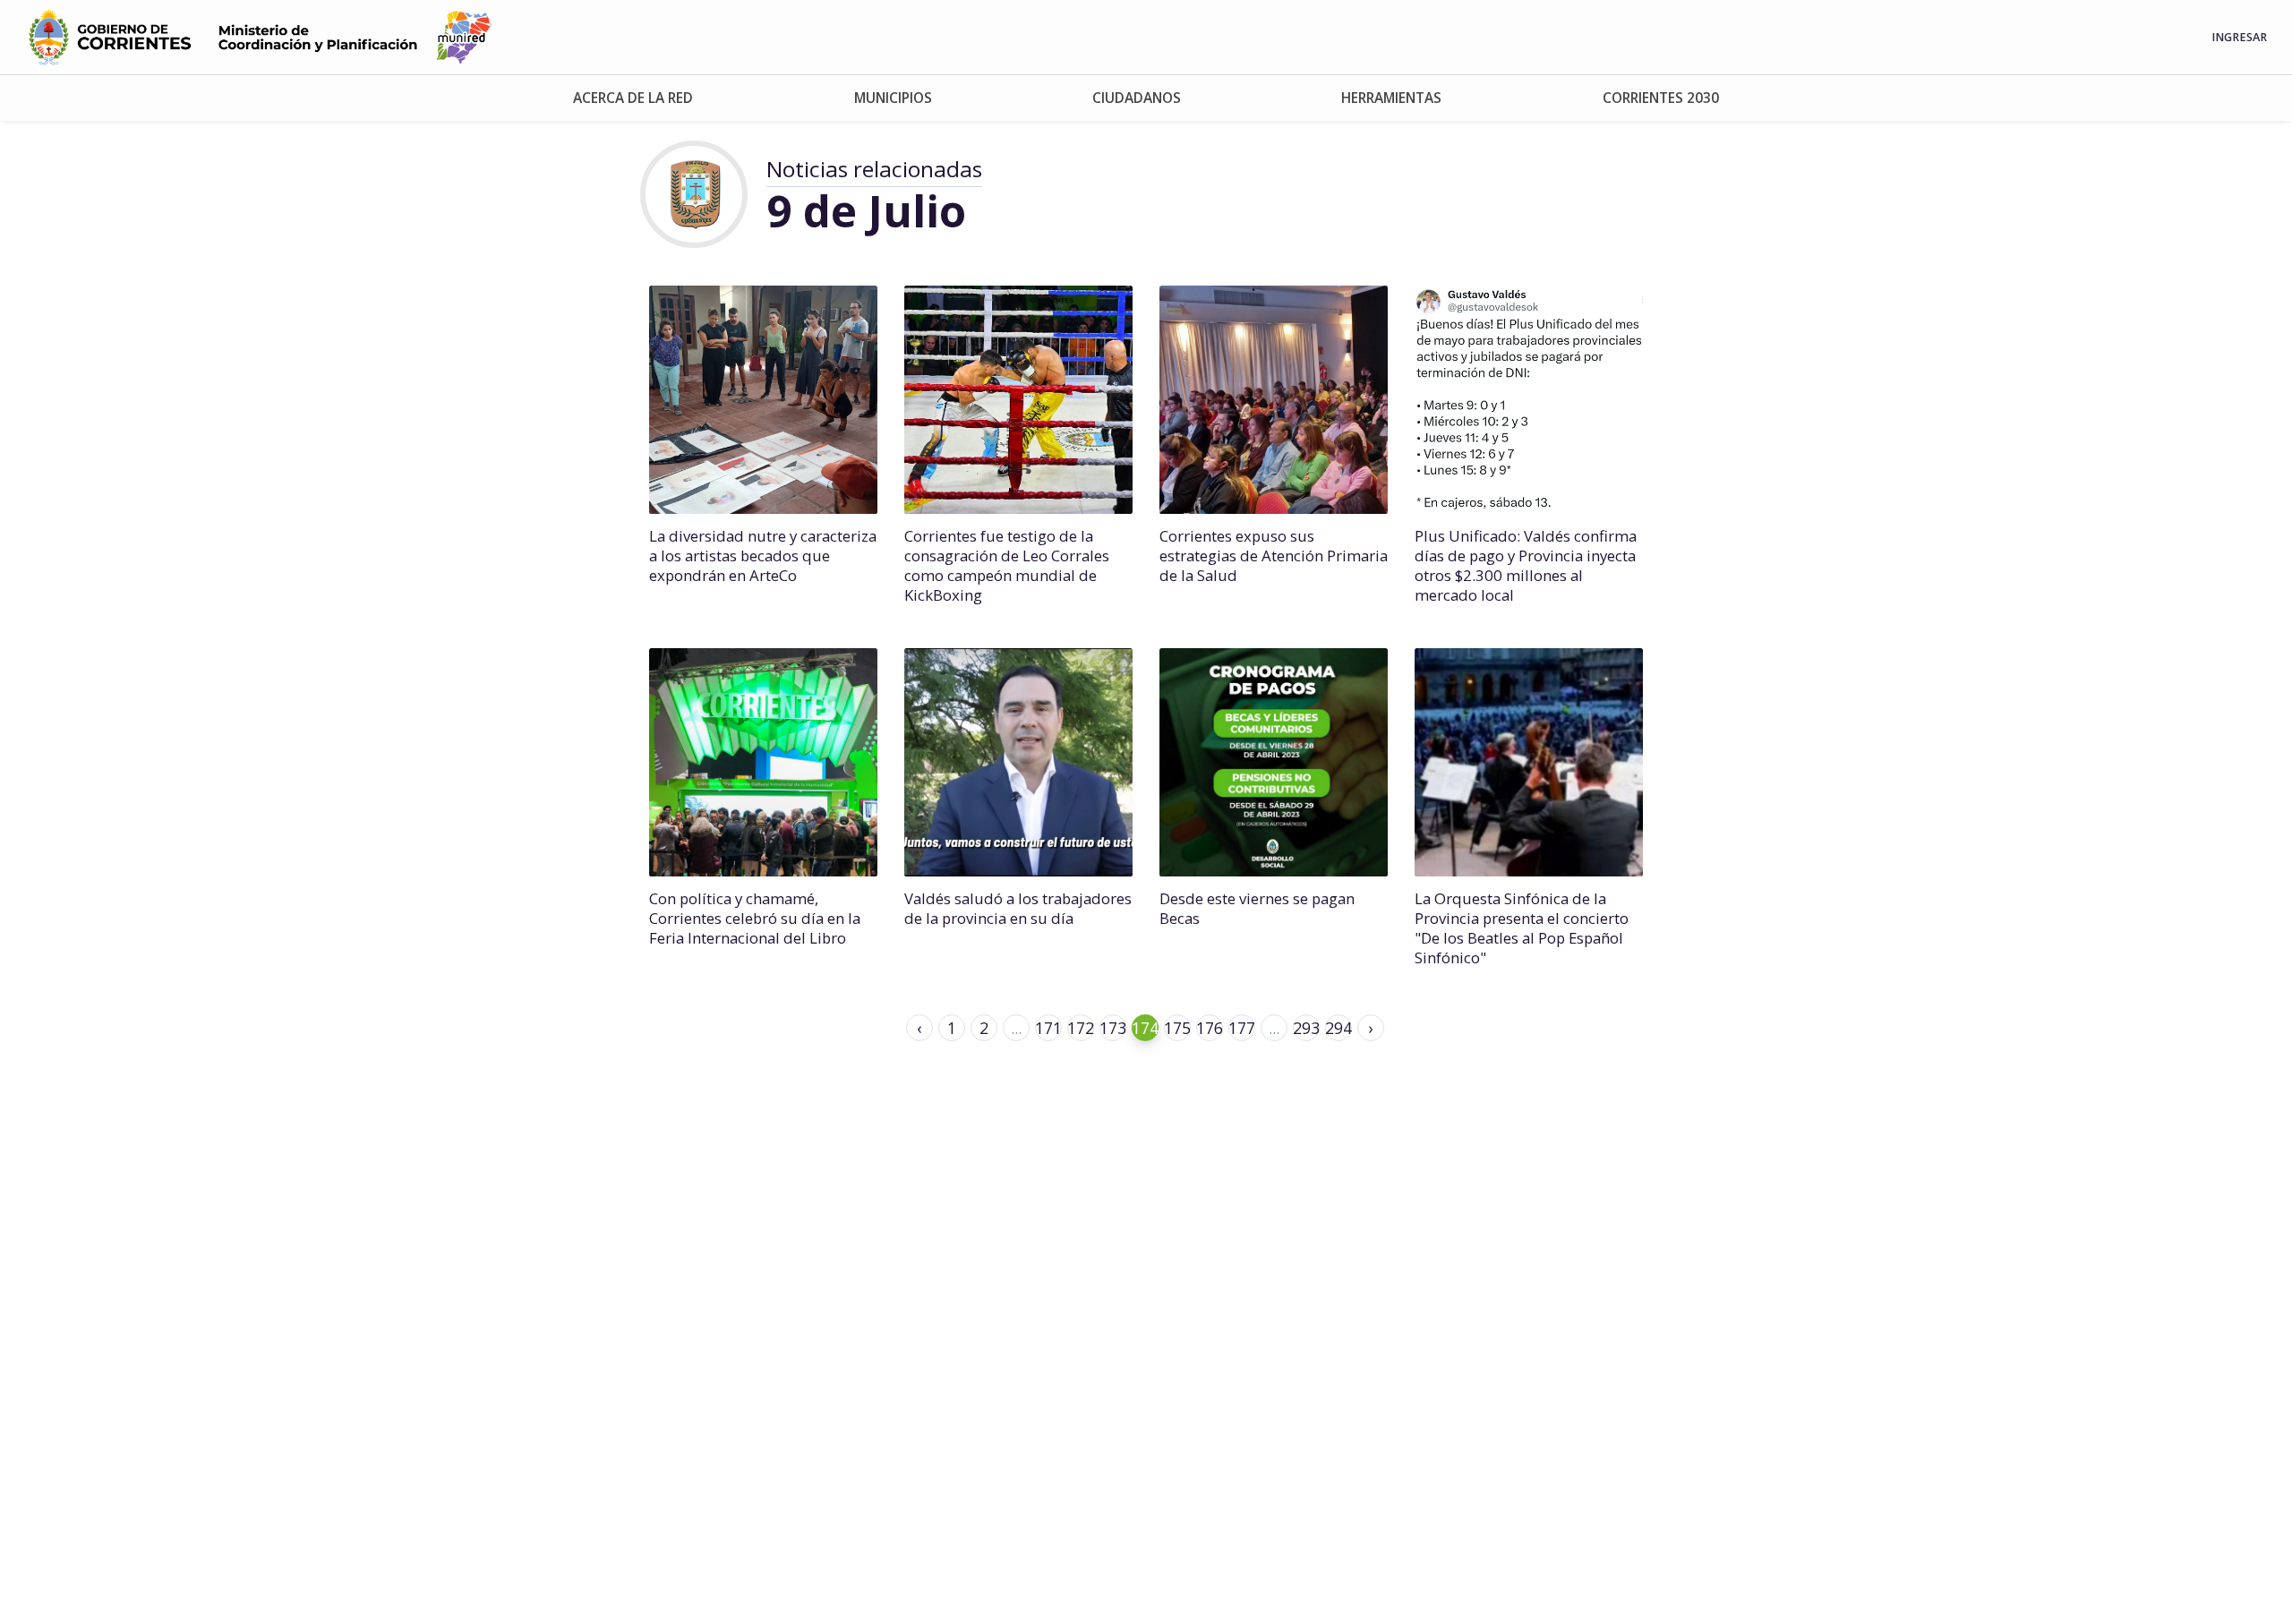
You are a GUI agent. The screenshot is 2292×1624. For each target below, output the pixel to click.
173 (1113, 1028)
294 (1338, 1028)
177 (1242, 1028)
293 (1306, 1028)
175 (1177, 1028)
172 (1081, 1028)
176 (1210, 1028)
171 (1048, 1028)
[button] (633, 98)
